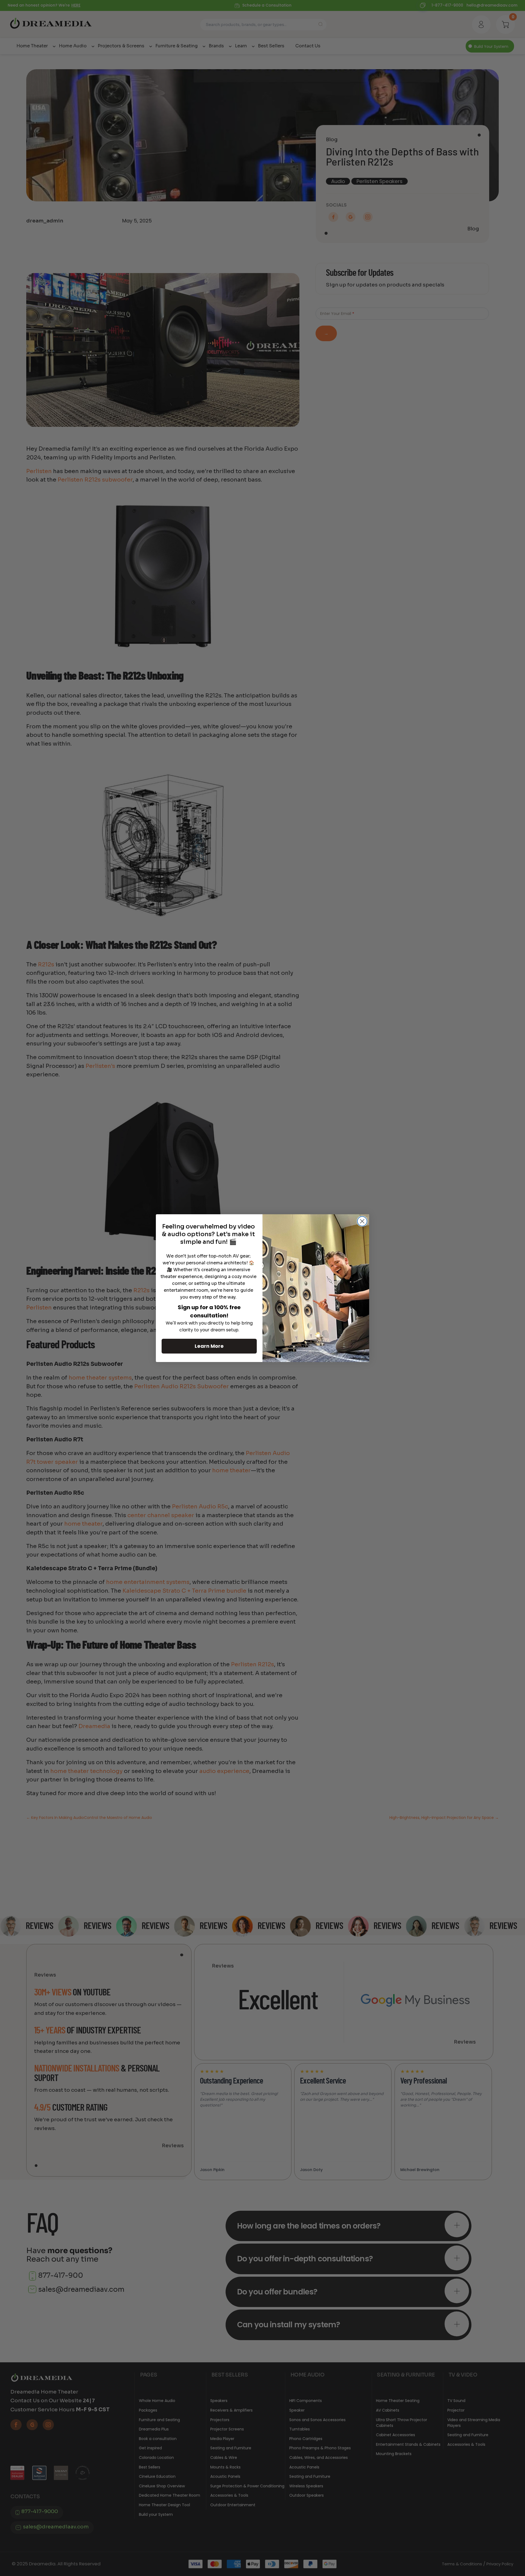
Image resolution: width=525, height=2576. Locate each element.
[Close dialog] (362, 1221)
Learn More (209, 1346)
